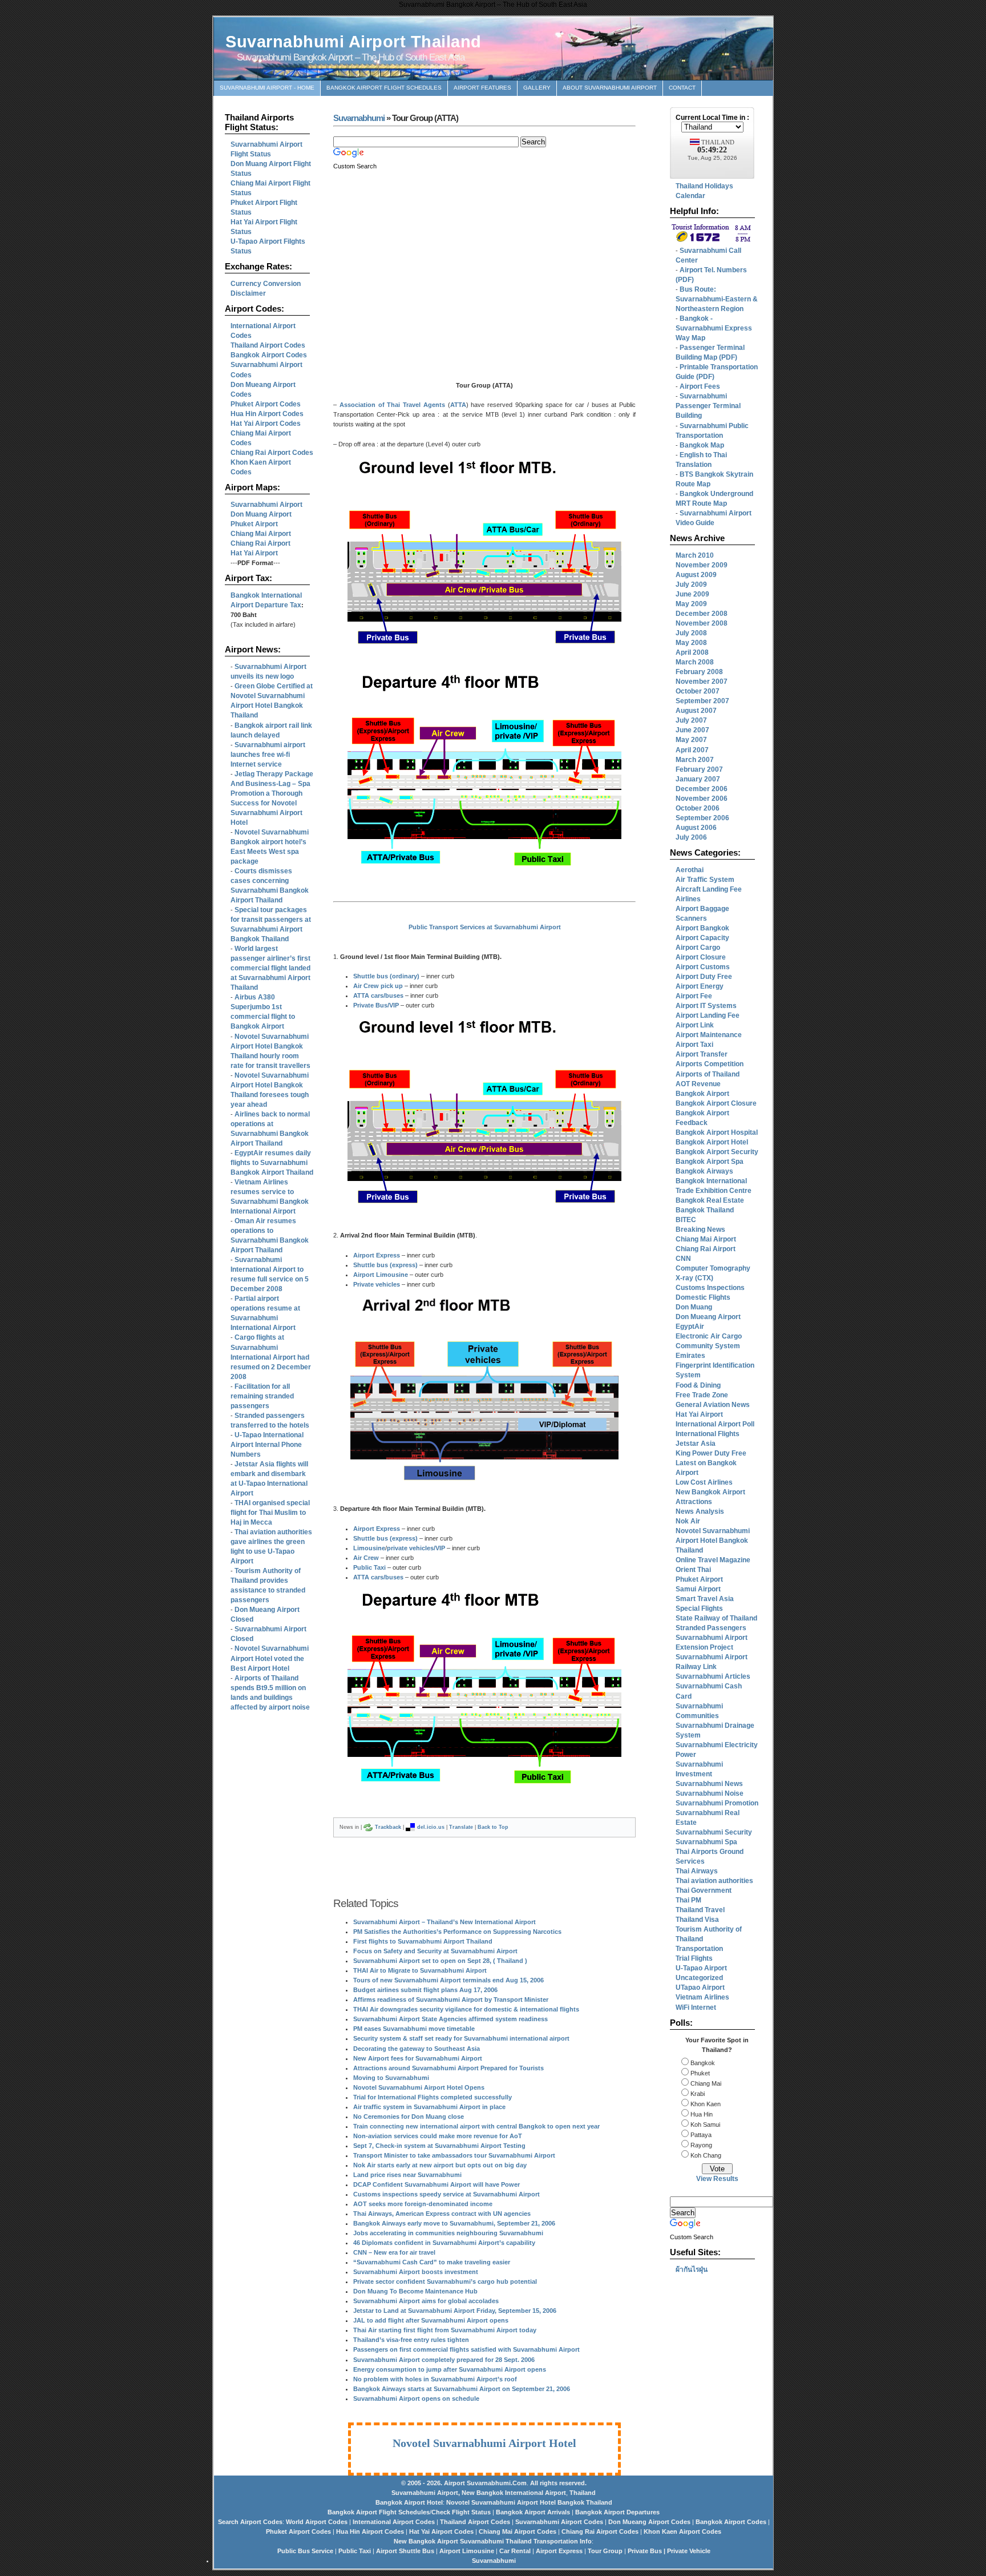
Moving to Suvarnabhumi (391, 2078)
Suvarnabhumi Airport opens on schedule (416, 2398)
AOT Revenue (698, 1084)
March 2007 (695, 760)
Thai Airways (697, 1871)
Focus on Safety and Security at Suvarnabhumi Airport (435, 1951)
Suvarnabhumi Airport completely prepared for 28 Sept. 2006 (444, 2360)
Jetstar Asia (696, 1444)
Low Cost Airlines (704, 1482)
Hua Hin (701, 2114)
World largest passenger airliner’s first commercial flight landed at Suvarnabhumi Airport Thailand (270, 968)
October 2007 (698, 691)
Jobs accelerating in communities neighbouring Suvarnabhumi (448, 2233)
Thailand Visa (697, 1920)
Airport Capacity (702, 938)
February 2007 (699, 769)
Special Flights (699, 1609)
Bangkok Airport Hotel (712, 1142)
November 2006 (702, 799)
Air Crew (366, 1558)
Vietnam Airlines (702, 1997)
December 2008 (702, 614)
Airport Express (377, 1255)
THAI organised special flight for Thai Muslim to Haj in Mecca (270, 1513)
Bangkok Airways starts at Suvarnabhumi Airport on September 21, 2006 (462, 2389)
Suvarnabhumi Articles (713, 1676)
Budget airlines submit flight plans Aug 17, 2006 (425, 1990)
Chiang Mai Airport (706, 1239)
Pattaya (700, 2135)
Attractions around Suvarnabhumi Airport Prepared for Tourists (448, 2068)
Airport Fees (700, 386)
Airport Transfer (702, 1054)
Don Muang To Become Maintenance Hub (415, 2291)
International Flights (708, 1434)
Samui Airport (698, 1589)
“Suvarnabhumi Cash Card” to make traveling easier (432, 2262)
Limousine (369, 1548)
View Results (717, 2179)
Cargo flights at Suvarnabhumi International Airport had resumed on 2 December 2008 (271, 1357)
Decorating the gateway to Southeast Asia (417, 2049)
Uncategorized (699, 1978)
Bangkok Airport (702, 1094)
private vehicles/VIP (416, 1548)
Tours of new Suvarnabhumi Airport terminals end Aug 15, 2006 (448, 1980)
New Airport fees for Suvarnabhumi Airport (418, 2058)
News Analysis (700, 1511)
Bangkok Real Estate (710, 1200)
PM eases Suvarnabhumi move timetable (414, 2029)
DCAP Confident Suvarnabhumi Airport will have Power (437, 2184)
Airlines (688, 899)
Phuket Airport (699, 1579)
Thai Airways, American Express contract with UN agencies (442, 2214)
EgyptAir (690, 1327)
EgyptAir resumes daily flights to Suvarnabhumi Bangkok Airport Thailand (272, 1163)
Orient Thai (693, 1570)
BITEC (686, 1220)
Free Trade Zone (702, 1395)
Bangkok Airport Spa (710, 1162)
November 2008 (702, 623)
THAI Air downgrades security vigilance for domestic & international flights (466, 2009)
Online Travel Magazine (713, 1560)
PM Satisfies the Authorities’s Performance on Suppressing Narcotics (457, 1932)
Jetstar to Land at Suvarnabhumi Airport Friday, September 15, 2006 (455, 2311)
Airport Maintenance (709, 1035)
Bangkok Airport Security (717, 1152)
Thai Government (704, 1890)
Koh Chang (705, 2155)
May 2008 (691, 643)
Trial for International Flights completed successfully (433, 2097)
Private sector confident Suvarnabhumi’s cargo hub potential (445, 2281)
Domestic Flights (703, 1297)
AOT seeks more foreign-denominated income (423, 2204)
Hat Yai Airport (699, 1414)
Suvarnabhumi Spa (706, 1842)
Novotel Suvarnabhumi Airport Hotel (484, 2443)
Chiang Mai (705, 2083)
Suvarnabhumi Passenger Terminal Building (708, 406)
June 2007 (692, 730)
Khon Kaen (705, 2104)
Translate (461, 1827)
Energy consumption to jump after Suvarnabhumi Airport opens (450, 2369)
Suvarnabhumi (359, 118)
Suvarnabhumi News (709, 1784)
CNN (683, 1259)
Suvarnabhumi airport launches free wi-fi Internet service (268, 755)
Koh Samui (704, 2125)
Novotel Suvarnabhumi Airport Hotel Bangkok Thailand (713, 1541)
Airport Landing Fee (708, 1015)
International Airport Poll (715, 1424)
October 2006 (698, 808)
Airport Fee (694, 996)
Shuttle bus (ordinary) (386, 976)
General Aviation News (713, 1405)
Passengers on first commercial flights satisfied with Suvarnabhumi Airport (466, 2349)
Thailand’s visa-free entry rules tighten (411, 2340)
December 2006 (702, 789)
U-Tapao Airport (701, 1968)
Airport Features (482, 88)
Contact (682, 88)
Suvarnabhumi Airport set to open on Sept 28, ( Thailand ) (440, 1961)
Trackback (388, 1827)
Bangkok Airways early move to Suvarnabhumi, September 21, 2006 (454, 2223)
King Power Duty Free (711, 1453)
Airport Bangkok (702, 928)
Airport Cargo (698, 948)
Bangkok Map (702, 445)
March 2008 (695, 662)
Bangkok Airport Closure (716, 1103)
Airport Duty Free (704, 977)
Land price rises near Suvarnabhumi (407, 2175)
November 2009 (702, 565)
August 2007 (696, 711)
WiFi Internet (696, 2007)
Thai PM (688, 1900)
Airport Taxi (694, 1045)
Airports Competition (710, 1064)
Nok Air (688, 1521)
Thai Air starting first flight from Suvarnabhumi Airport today (445, 2330)
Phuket (699, 2073)
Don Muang (694, 1307)
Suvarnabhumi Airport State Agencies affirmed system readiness (450, 2019)
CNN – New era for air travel (394, 2252)
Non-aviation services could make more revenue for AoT (438, 2136)
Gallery (537, 88)
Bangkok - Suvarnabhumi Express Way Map (714, 328)
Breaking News (700, 1229)
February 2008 (699, 672)
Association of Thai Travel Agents (392, 405)
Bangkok (702, 2063)
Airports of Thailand (708, 1074)
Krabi (697, 2094)
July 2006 (691, 837)
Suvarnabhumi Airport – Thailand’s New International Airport (444, 1922)
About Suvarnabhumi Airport (610, 88)
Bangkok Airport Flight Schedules (384, 88)
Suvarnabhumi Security (714, 1832)
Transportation (699, 1949)
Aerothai (690, 870)
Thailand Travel (700, 1910)
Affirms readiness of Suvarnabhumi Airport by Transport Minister (451, 1999)
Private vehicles (377, 1284)
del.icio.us (431, 1827)
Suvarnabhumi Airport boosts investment (416, 2272)
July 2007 (691, 720)
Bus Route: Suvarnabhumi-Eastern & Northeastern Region (717, 299)
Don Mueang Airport (708, 1317)
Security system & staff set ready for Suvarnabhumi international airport (461, 2038)
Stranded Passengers (711, 1628)
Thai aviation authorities (714, 1881)
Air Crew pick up (378, 986)
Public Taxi (369, 1567)
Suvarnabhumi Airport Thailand (353, 42)
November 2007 (702, 682)
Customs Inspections (710, 1288)
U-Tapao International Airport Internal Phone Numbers (267, 1445)
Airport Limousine (381, 1275)
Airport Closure (701, 957)
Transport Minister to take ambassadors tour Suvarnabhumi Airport (454, 2155)
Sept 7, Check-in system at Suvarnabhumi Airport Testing (439, 2146)
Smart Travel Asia (705, 1599)
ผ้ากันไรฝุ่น (692, 2269)
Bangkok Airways (704, 1171)
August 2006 (696, 828)
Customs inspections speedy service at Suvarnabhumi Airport (446, 2194)
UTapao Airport (700, 1988)
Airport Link (695, 1025)
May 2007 (691, 740)
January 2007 (698, 779)
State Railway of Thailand (716, 1618)
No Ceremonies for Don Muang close (409, 2117)
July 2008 (691, 633)
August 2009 (696, 575)
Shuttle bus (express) (385, 1265)
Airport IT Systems (706, 1006)
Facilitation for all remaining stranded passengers (262, 1396)
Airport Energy (700, 986)
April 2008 (692, 652)
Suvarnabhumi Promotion (717, 1803)
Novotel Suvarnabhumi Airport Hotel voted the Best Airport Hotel (270, 1658)
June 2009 (692, 594)
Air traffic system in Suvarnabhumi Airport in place (429, 2107)
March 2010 (695, 555)
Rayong (700, 2145)
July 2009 (691, 584)
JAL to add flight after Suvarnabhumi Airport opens (431, 2320)
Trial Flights (694, 1958)
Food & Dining (698, 1385)
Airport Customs (703, 967)
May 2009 (691, 604)
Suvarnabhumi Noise (710, 1793)
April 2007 (692, 750)
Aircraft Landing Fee (709, 889)
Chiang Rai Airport (706, 1249)
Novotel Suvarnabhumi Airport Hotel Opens (419, 2087)
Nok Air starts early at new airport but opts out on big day (440, 2165)
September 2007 (702, 701)
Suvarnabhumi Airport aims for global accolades (426, 2301)
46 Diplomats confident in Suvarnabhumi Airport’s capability (444, 2243)
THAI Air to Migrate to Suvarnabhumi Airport (420, 1970)
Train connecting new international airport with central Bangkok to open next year (476, 2126)
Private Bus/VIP (376, 1005)
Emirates (690, 1356)
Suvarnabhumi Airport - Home (267, 88)
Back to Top (493, 1827)
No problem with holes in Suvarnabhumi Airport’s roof (435, 2379)
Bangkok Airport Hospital (717, 1132)
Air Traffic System (705, 880)
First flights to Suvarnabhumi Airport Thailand (423, 1941)
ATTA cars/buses (378, 995)
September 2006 (702, 818)
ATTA (458, 405)
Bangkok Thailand (705, 1210)
